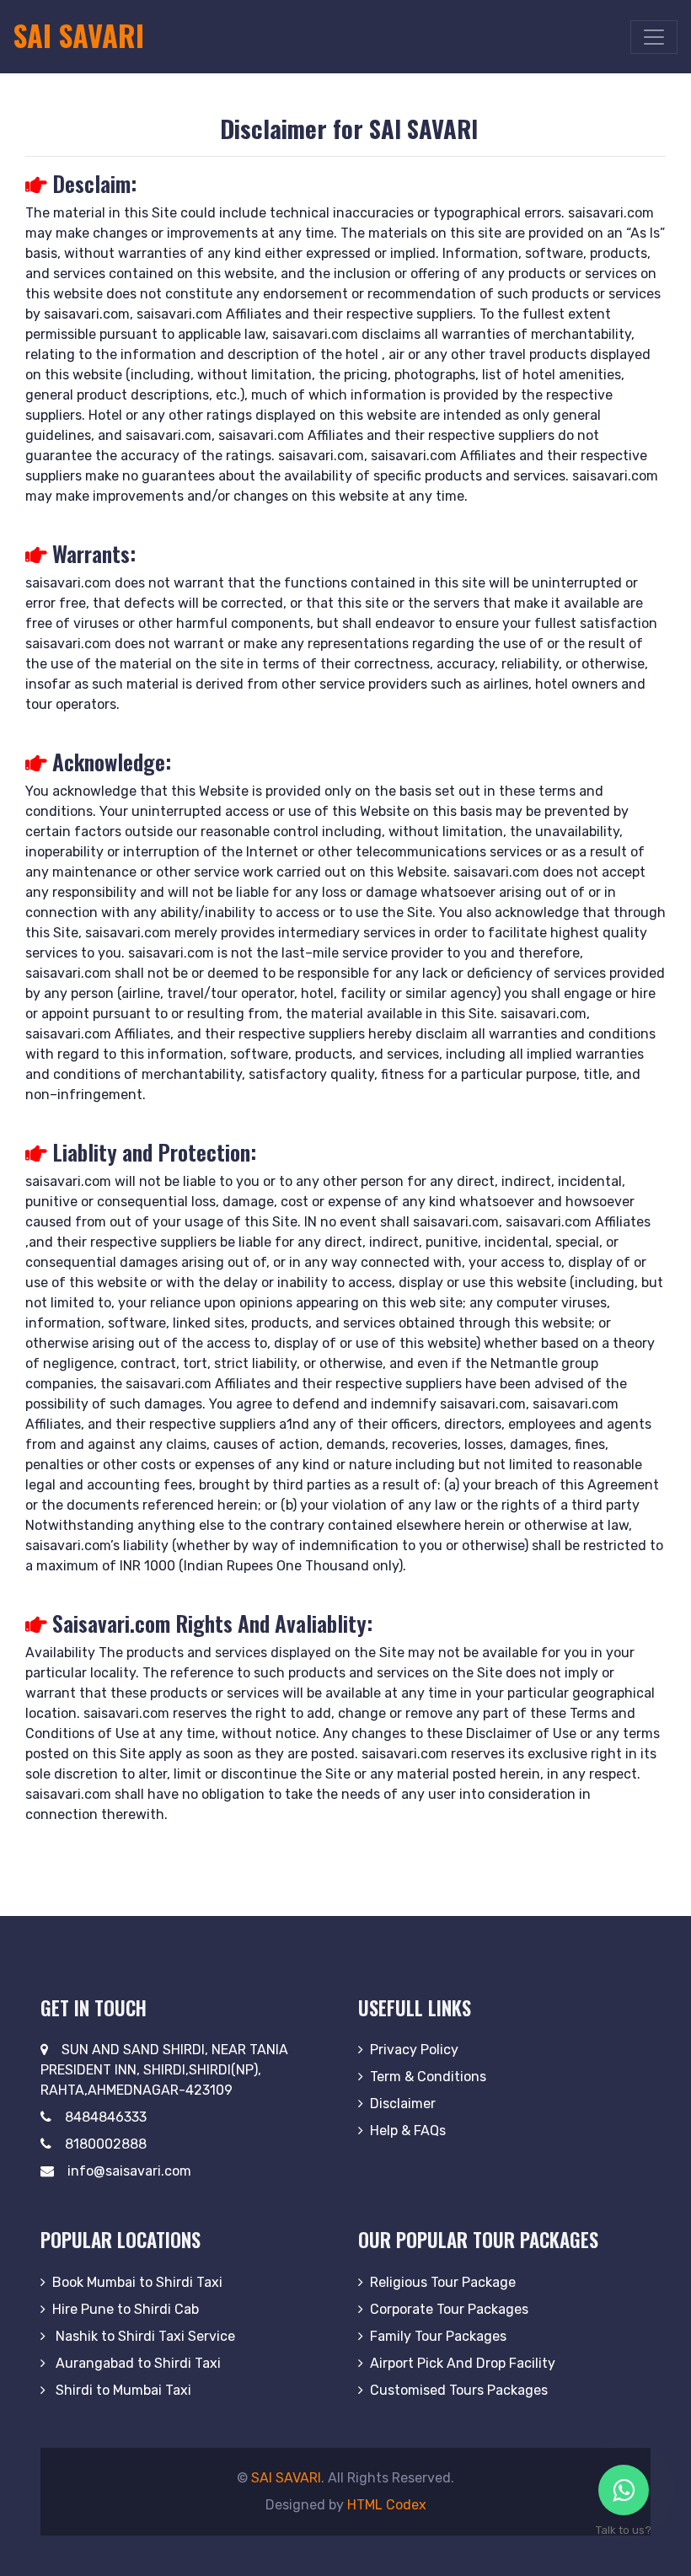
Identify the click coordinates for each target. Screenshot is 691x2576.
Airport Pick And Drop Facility (463, 2363)
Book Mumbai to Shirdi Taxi (137, 2282)
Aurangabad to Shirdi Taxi (137, 2363)
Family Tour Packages (438, 2336)
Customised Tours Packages (459, 2390)
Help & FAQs (408, 2131)
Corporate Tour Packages (449, 2309)
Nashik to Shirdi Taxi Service (144, 2336)
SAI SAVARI (286, 2478)
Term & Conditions (428, 2077)
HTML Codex (387, 2505)
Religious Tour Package (443, 2282)
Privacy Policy (414, 2050)
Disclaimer (403, 2104)
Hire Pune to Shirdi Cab (126, 2309)
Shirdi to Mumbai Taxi (122, 2390)
